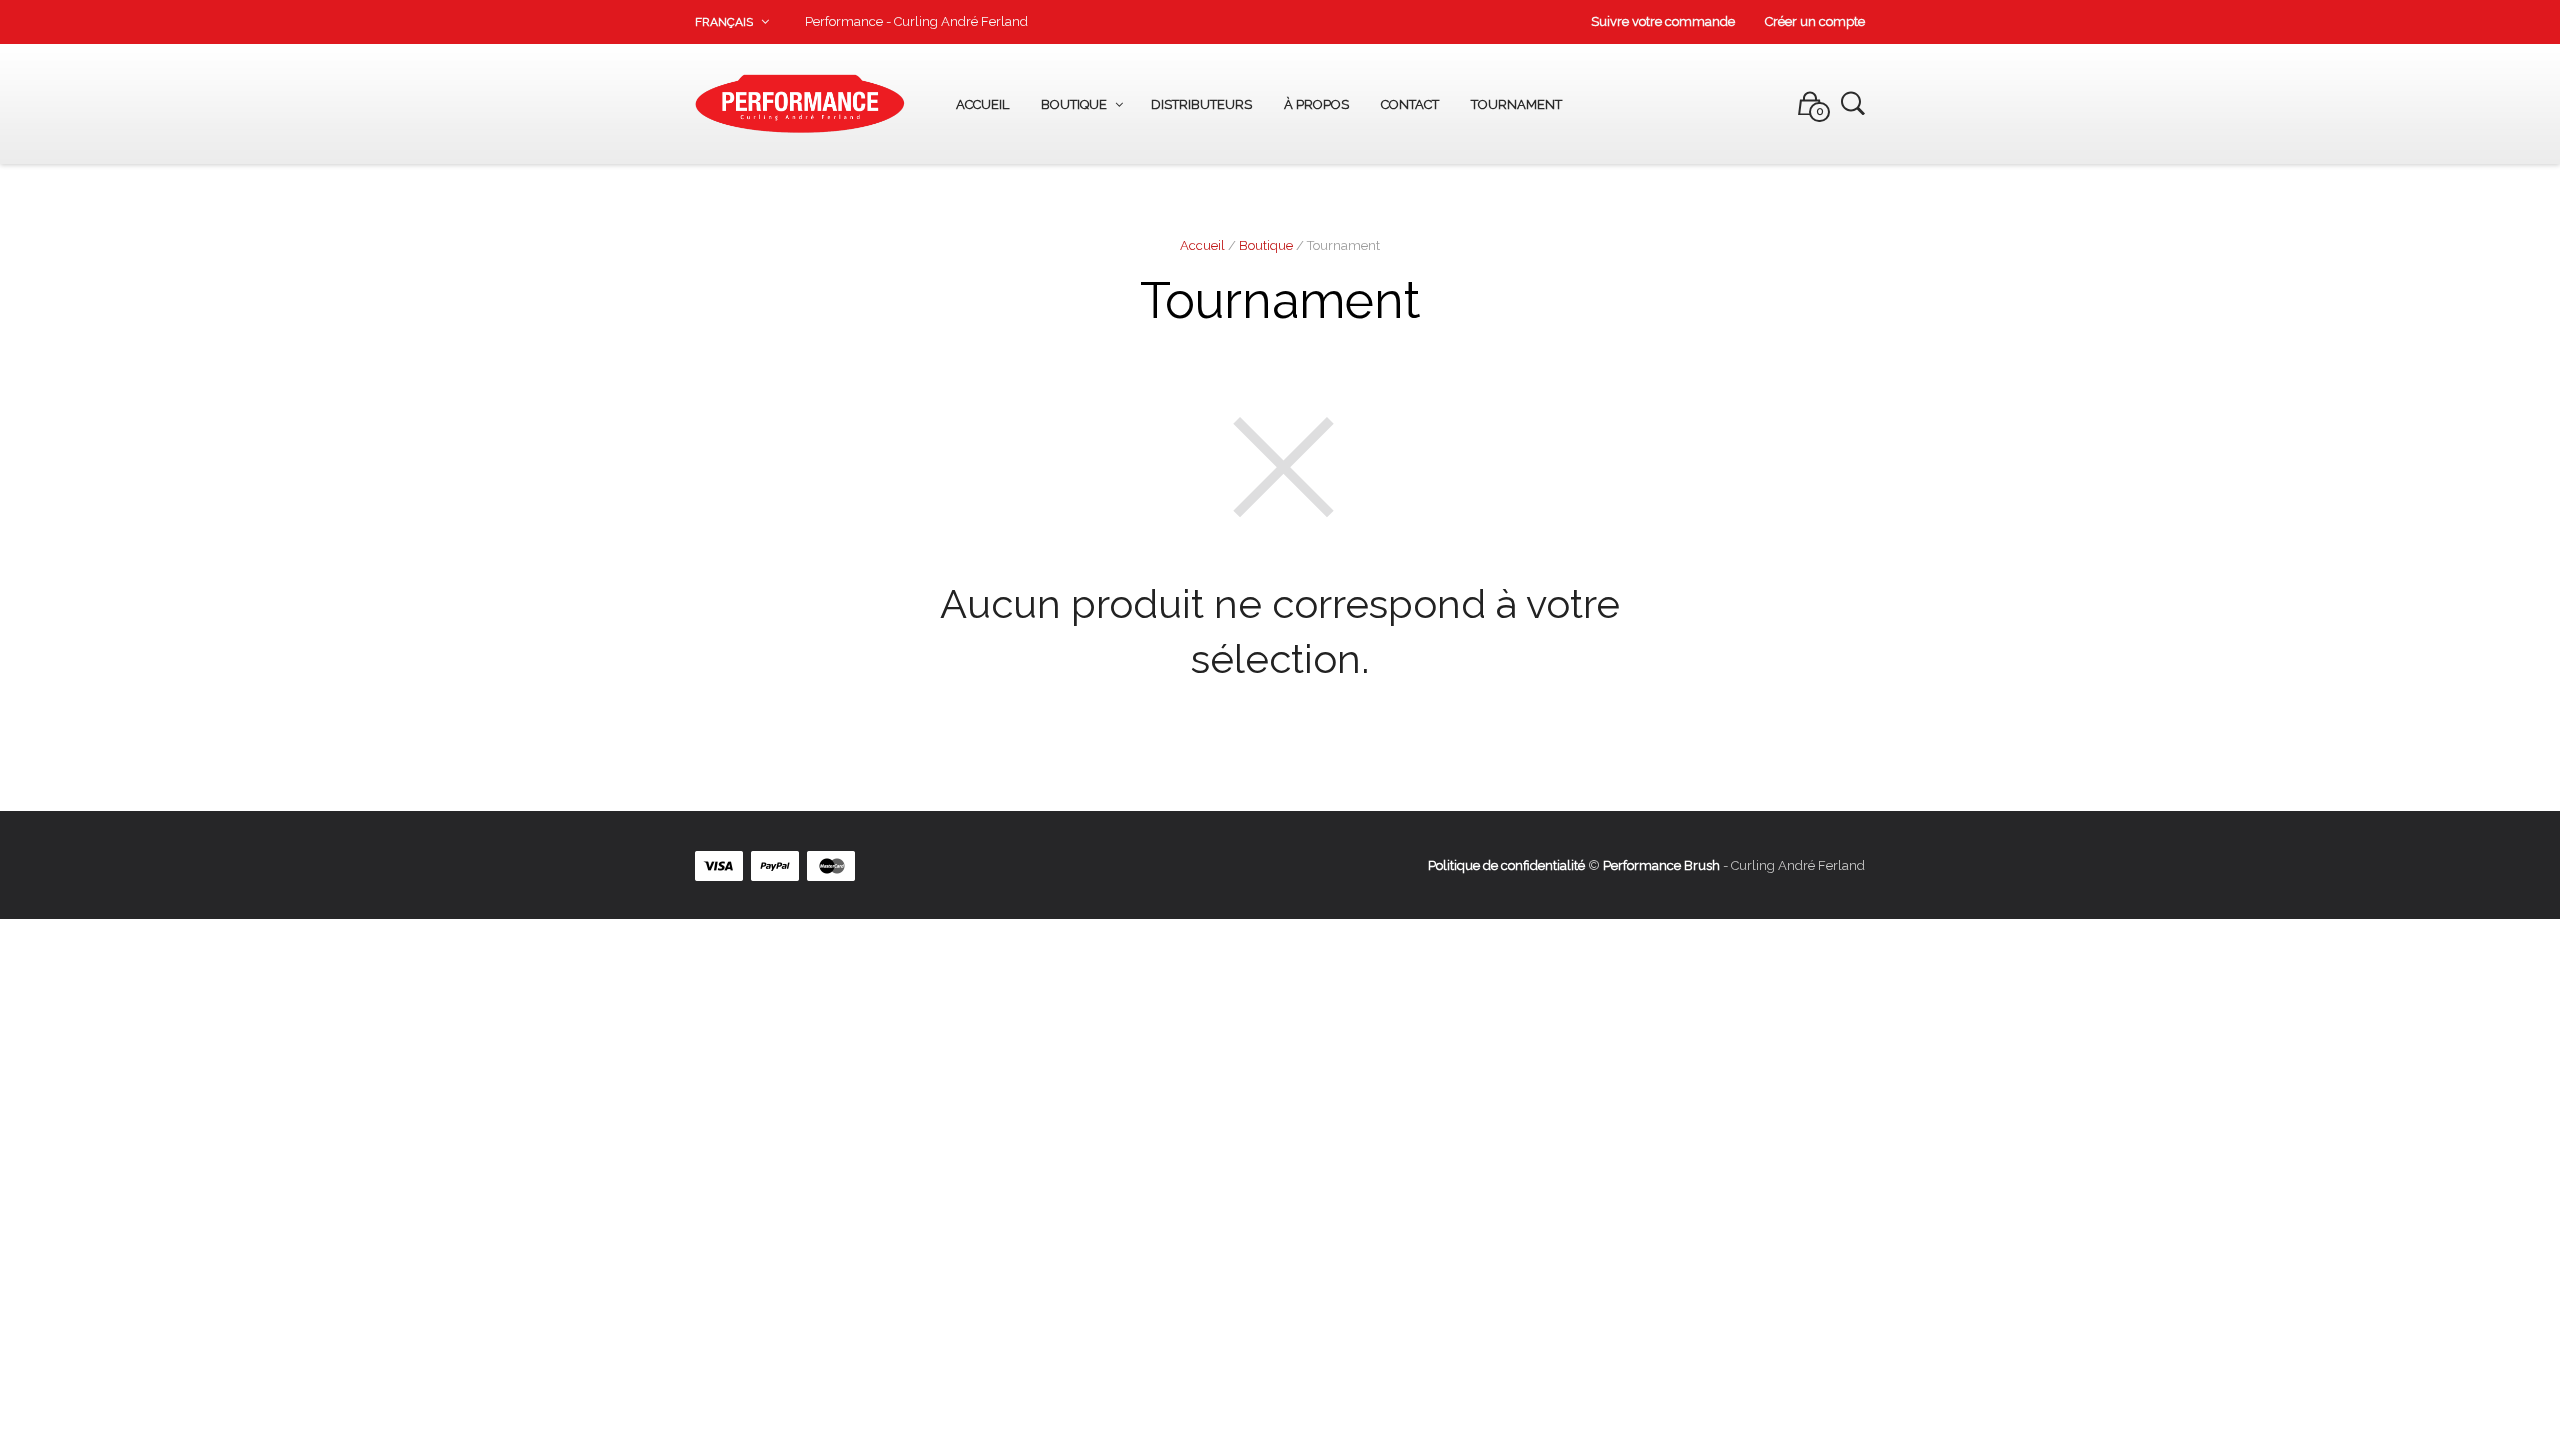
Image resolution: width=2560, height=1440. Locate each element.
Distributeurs (1201, 104)
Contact (1410, 104)
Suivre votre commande (1663, 21)
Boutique (1074, 104)
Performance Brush (1661, 865)
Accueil (982, 104)
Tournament (1516, 104)
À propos (1316, 104)
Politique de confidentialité (1506, 865)
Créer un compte (1815, 21)
